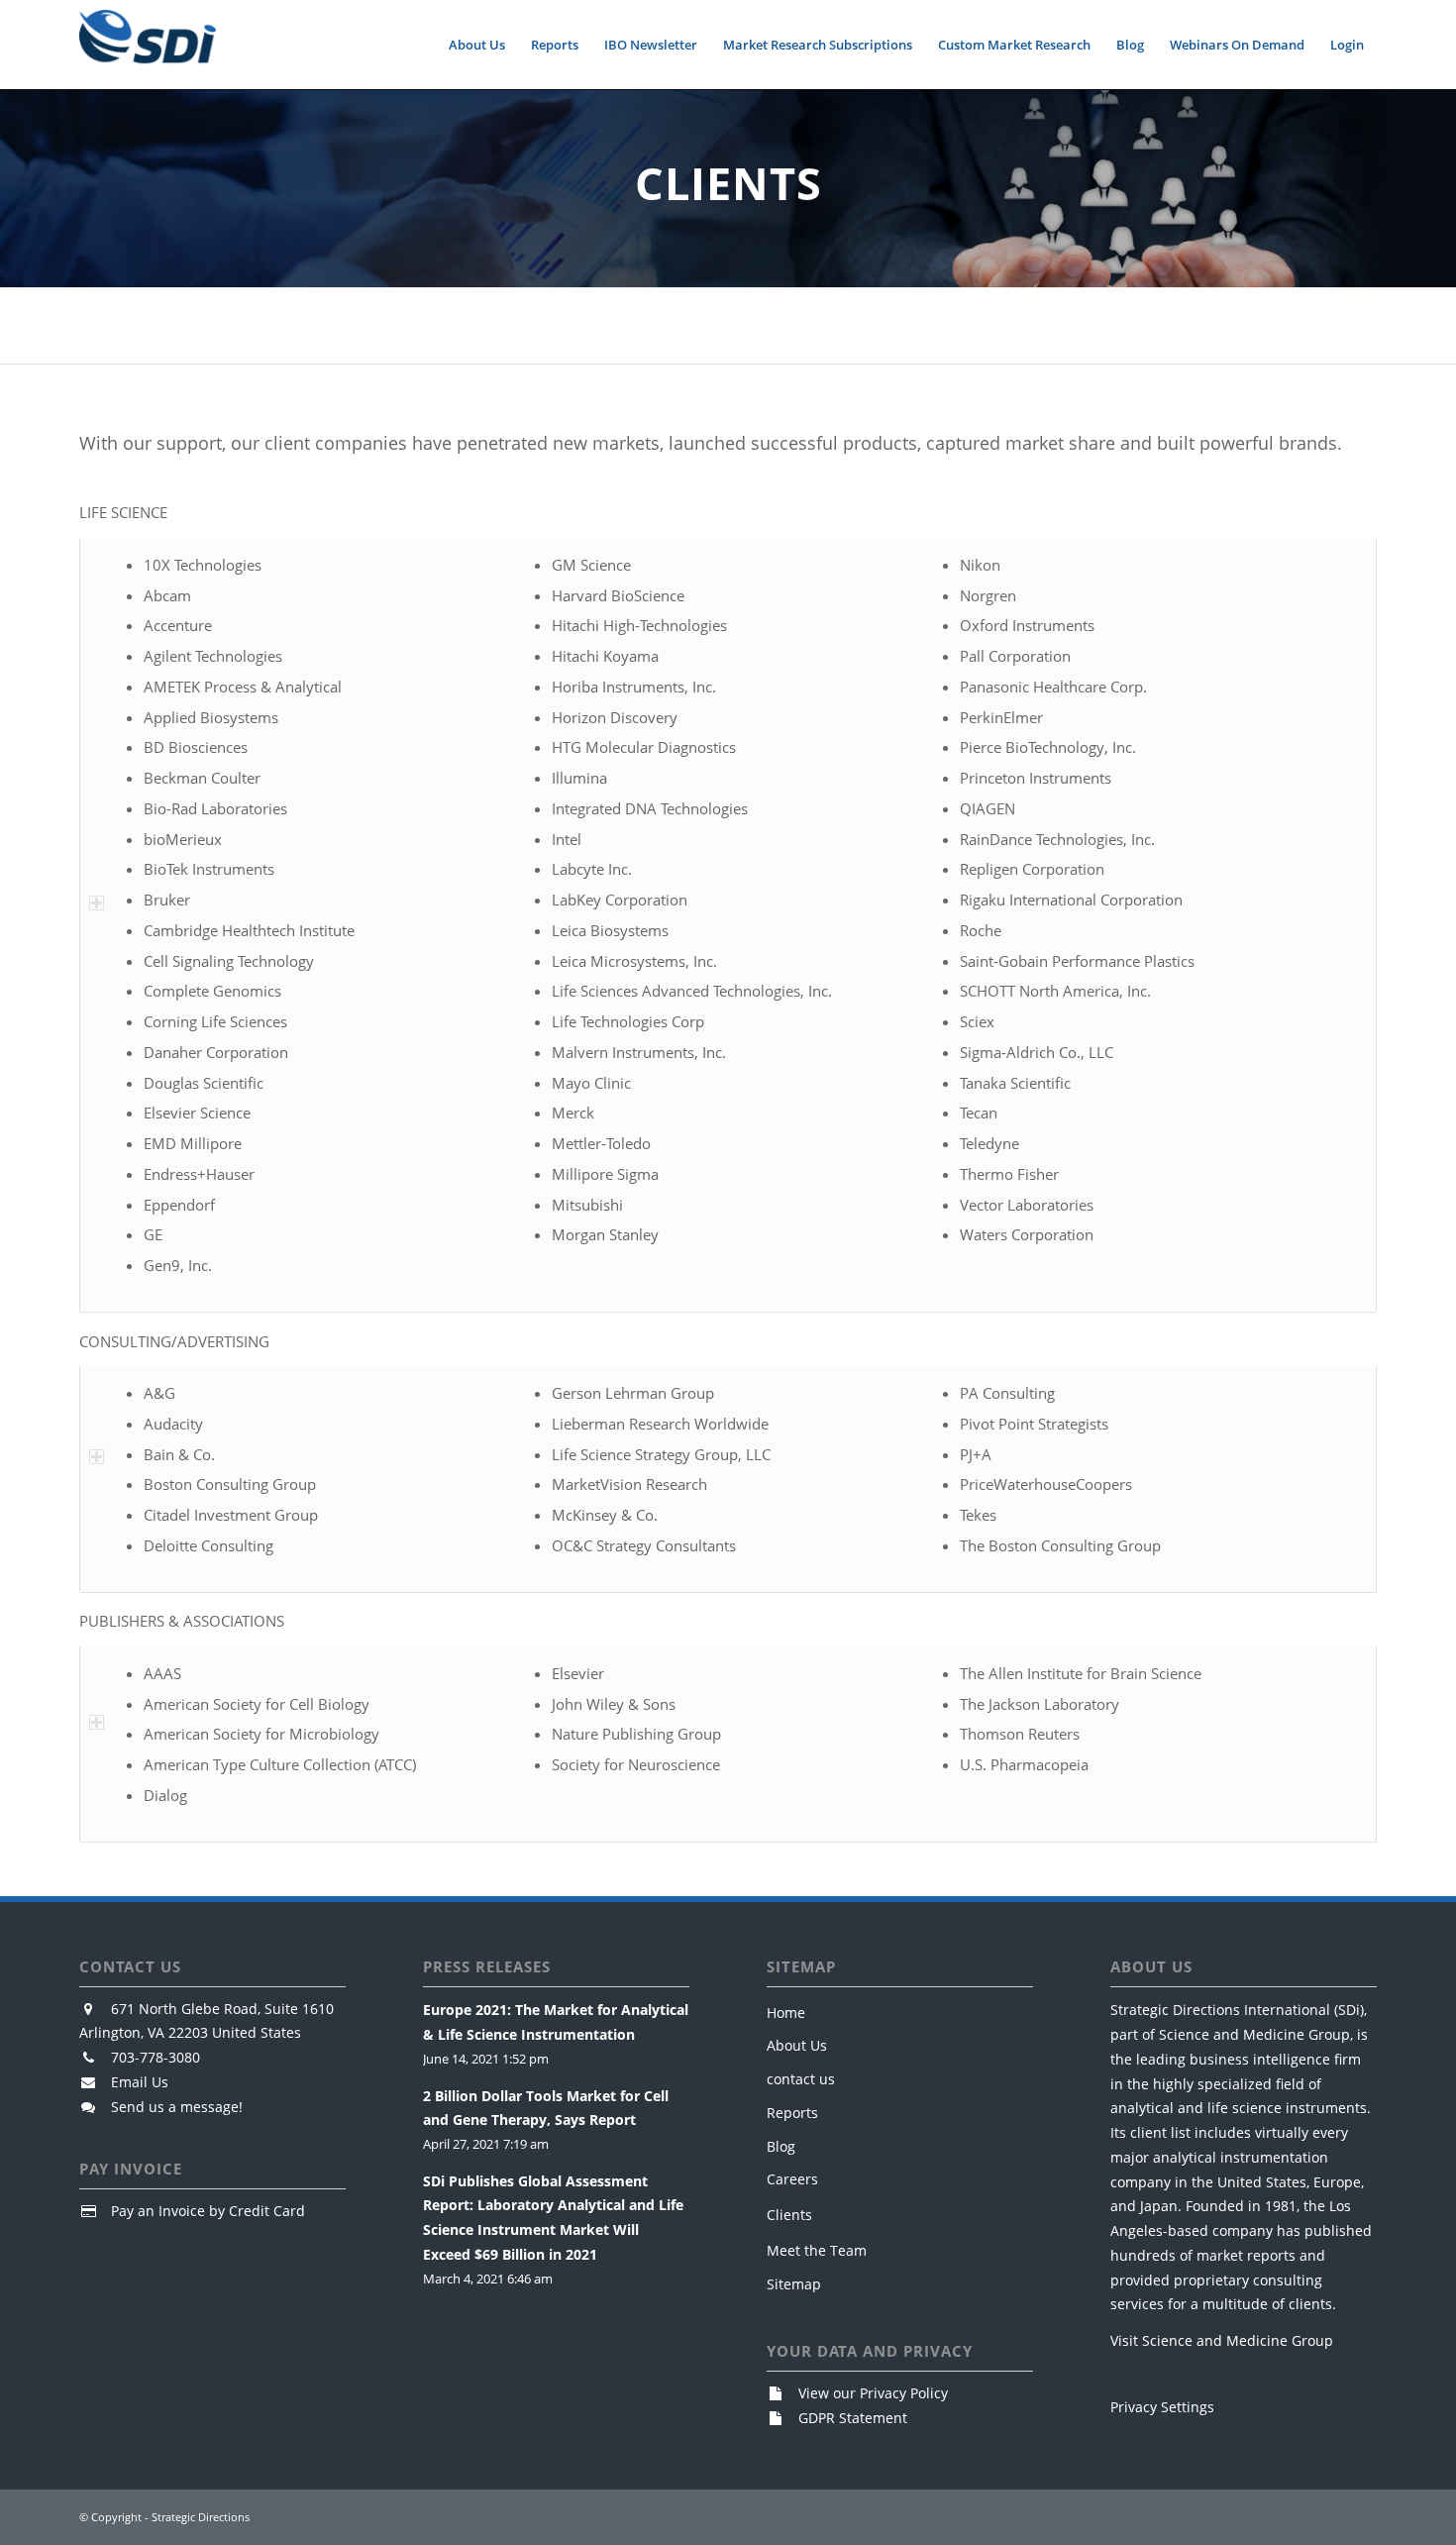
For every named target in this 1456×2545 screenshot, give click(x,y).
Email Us (140, 2082)
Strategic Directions (201, 2517)
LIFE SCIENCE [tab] (123, 512)
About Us (797, 2045)
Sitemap (794, 2284)
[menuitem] (477, 45)
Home (786, 2013)
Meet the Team (817, 2250)
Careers (792, 2179)
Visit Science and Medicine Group (1222, 2340)
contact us (801, 2079)
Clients (789, 2215)
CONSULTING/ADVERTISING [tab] (174, 1341)
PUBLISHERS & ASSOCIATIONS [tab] (182, 1621)
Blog (781, 2146)
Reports (792, 2113)
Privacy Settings (1162, 2407)
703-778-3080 (156, 2057)
